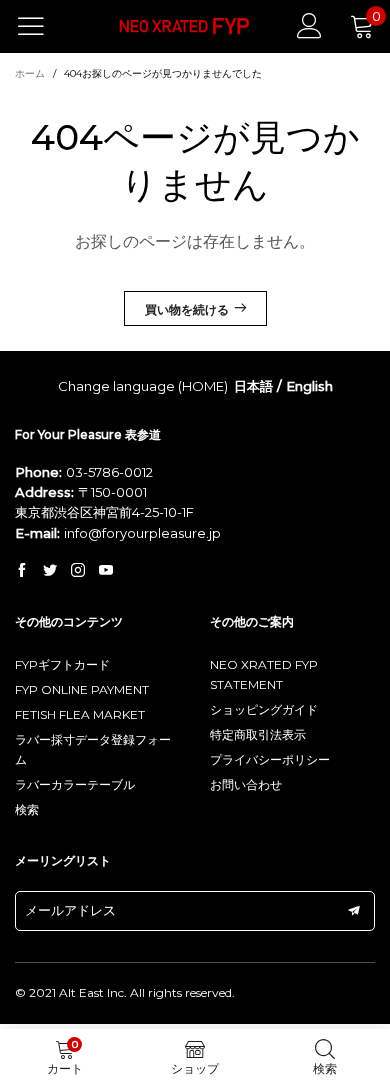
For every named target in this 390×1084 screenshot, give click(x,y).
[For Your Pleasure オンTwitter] (50, 571)
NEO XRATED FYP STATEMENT (264, 674)
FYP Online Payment (82, 689)
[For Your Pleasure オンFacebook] (22, 571)
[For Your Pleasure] (185, 26)
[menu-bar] (43, 26)
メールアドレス (70, 910)
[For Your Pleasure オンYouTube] (106, 571)
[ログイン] (309, 25)
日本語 (253, 386)
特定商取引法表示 (258, 734)
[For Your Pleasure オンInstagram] (78, 571)
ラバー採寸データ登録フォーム (93, 749)
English (309, 386)
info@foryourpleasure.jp (142, 533)
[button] (354, 911)
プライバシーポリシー (270, 759)
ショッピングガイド (264, 709)
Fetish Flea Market (80, 714)
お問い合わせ (246, 784)
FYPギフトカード (62, 664)
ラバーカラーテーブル (75, 784)
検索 (27, 809)
